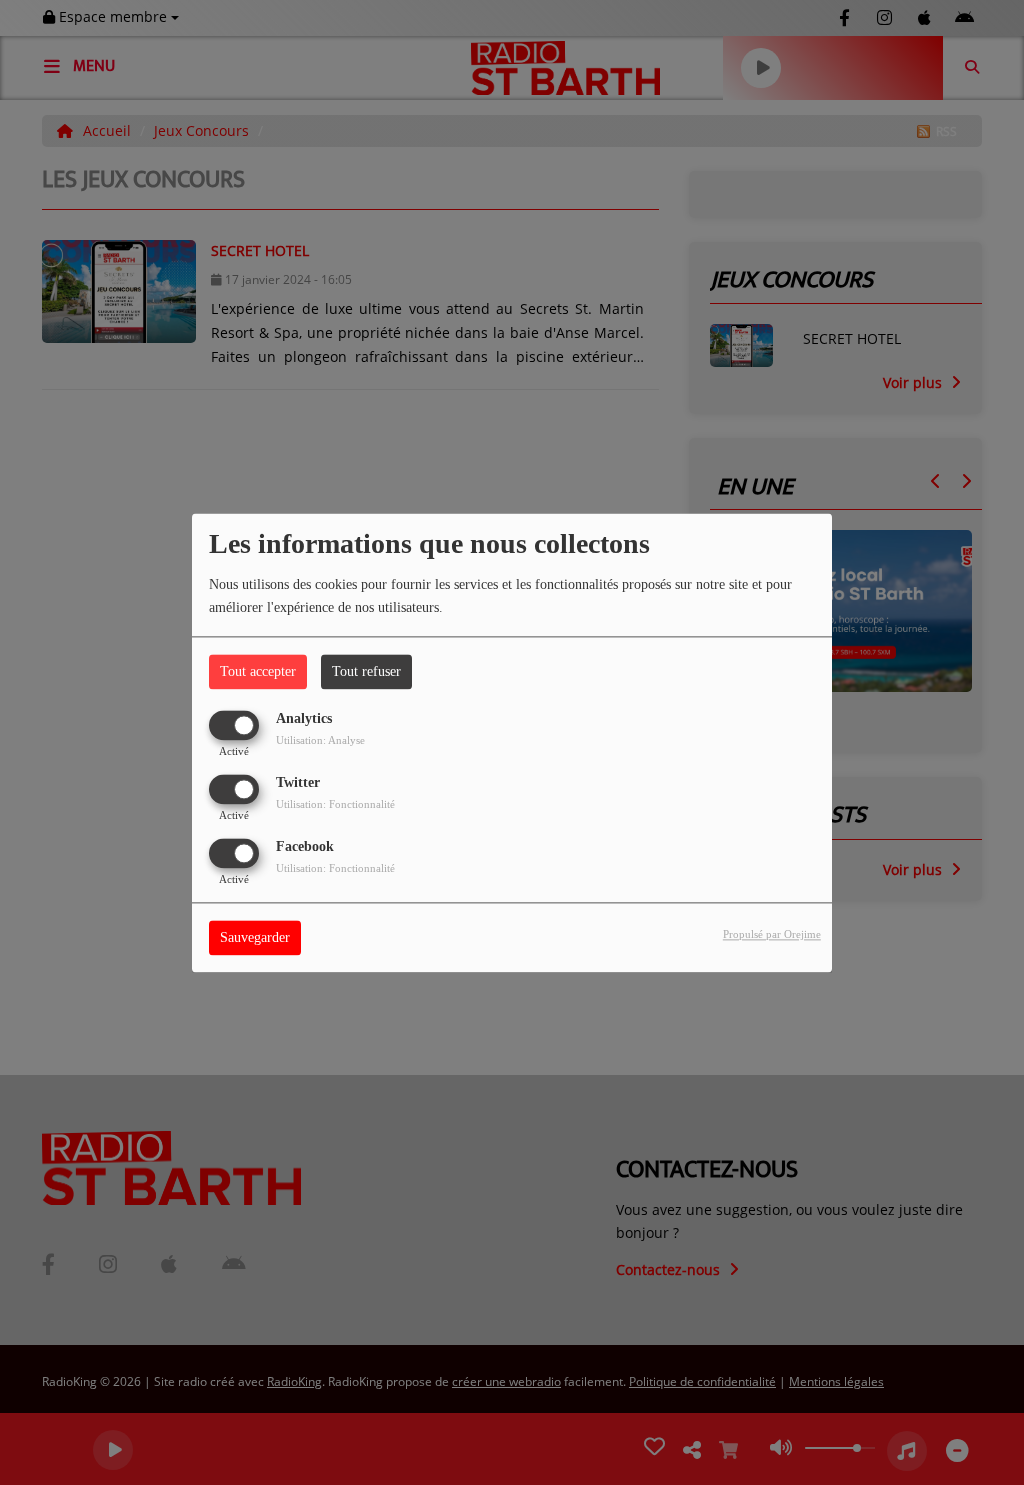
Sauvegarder (255, 937)
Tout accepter (258, 671)
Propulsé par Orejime (772, 934)
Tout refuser (366, 671)
